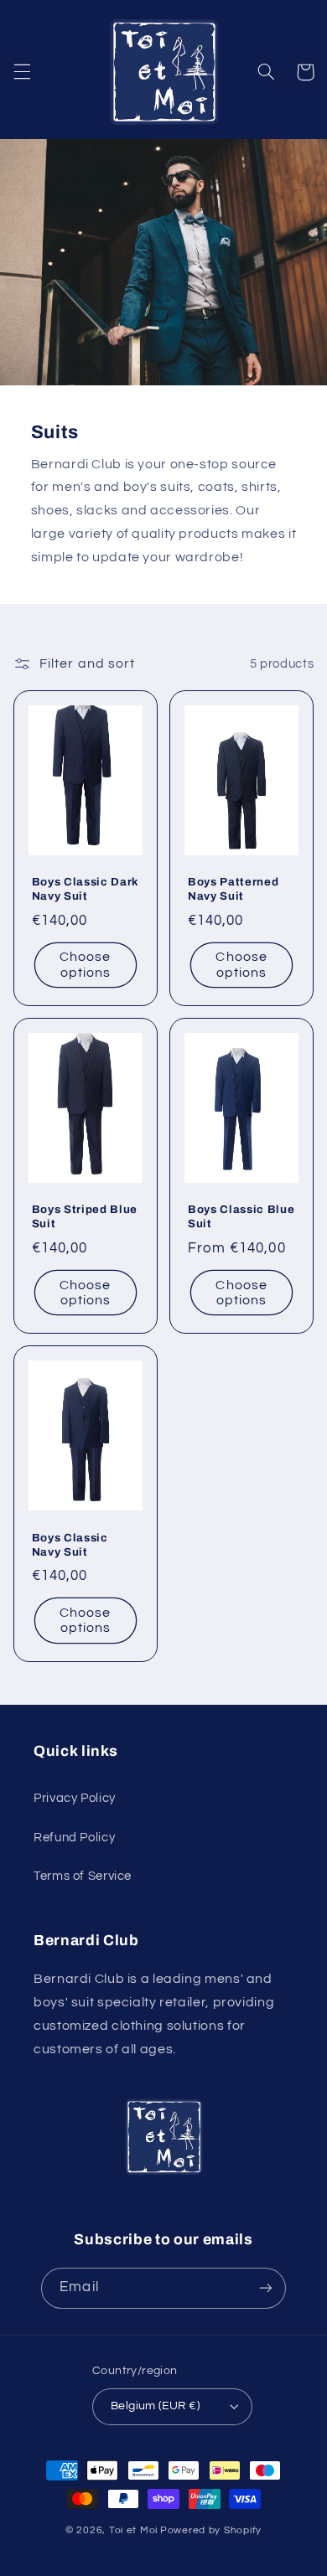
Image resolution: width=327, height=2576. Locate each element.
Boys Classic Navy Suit (70, 1545)
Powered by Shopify (211, 2530)
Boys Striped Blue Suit (85, 1216)
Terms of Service (83, 1876)
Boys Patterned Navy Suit (233, 889)
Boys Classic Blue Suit (241, 1216)
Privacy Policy (75, 1798)
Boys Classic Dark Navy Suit (86, 889)
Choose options (85, 965)
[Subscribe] (265, 2288)
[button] (22, 72)
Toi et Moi (133, 2530)
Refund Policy (74, 1838)
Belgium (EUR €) (155, 2406)
